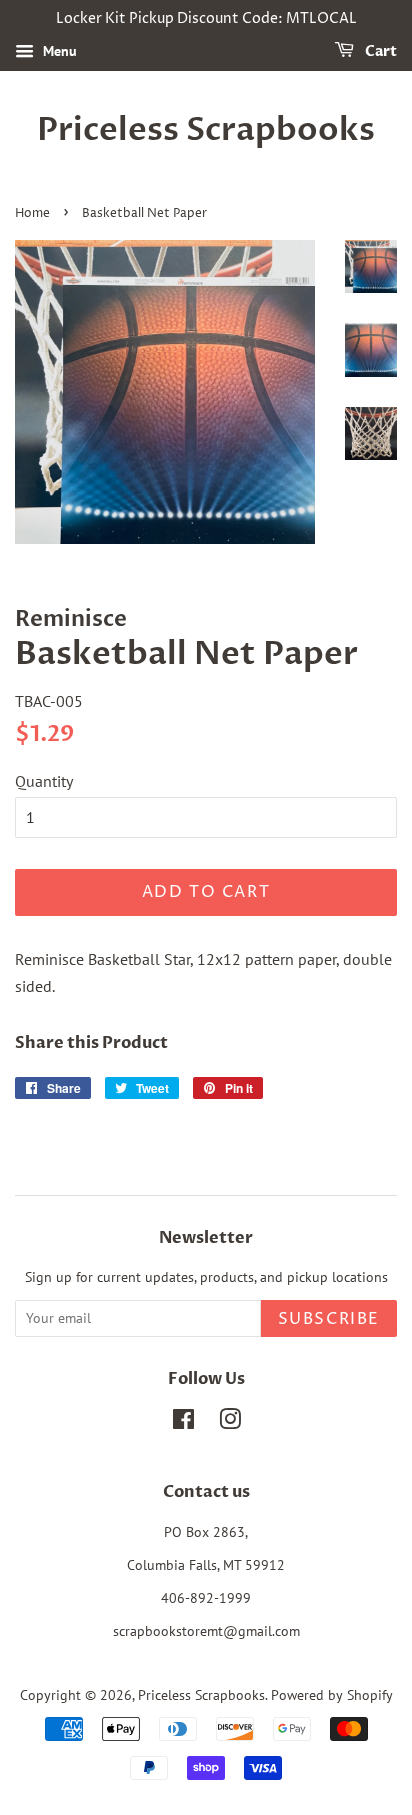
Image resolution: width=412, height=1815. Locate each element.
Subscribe (329, 1319)
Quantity (44, 781)
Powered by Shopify (332, 1695)
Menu (58, 51)
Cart (379, 51)
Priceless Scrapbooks (206, 130)
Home (32, 213)
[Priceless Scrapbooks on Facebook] (183, 1423)
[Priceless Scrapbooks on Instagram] (230, 1423)
